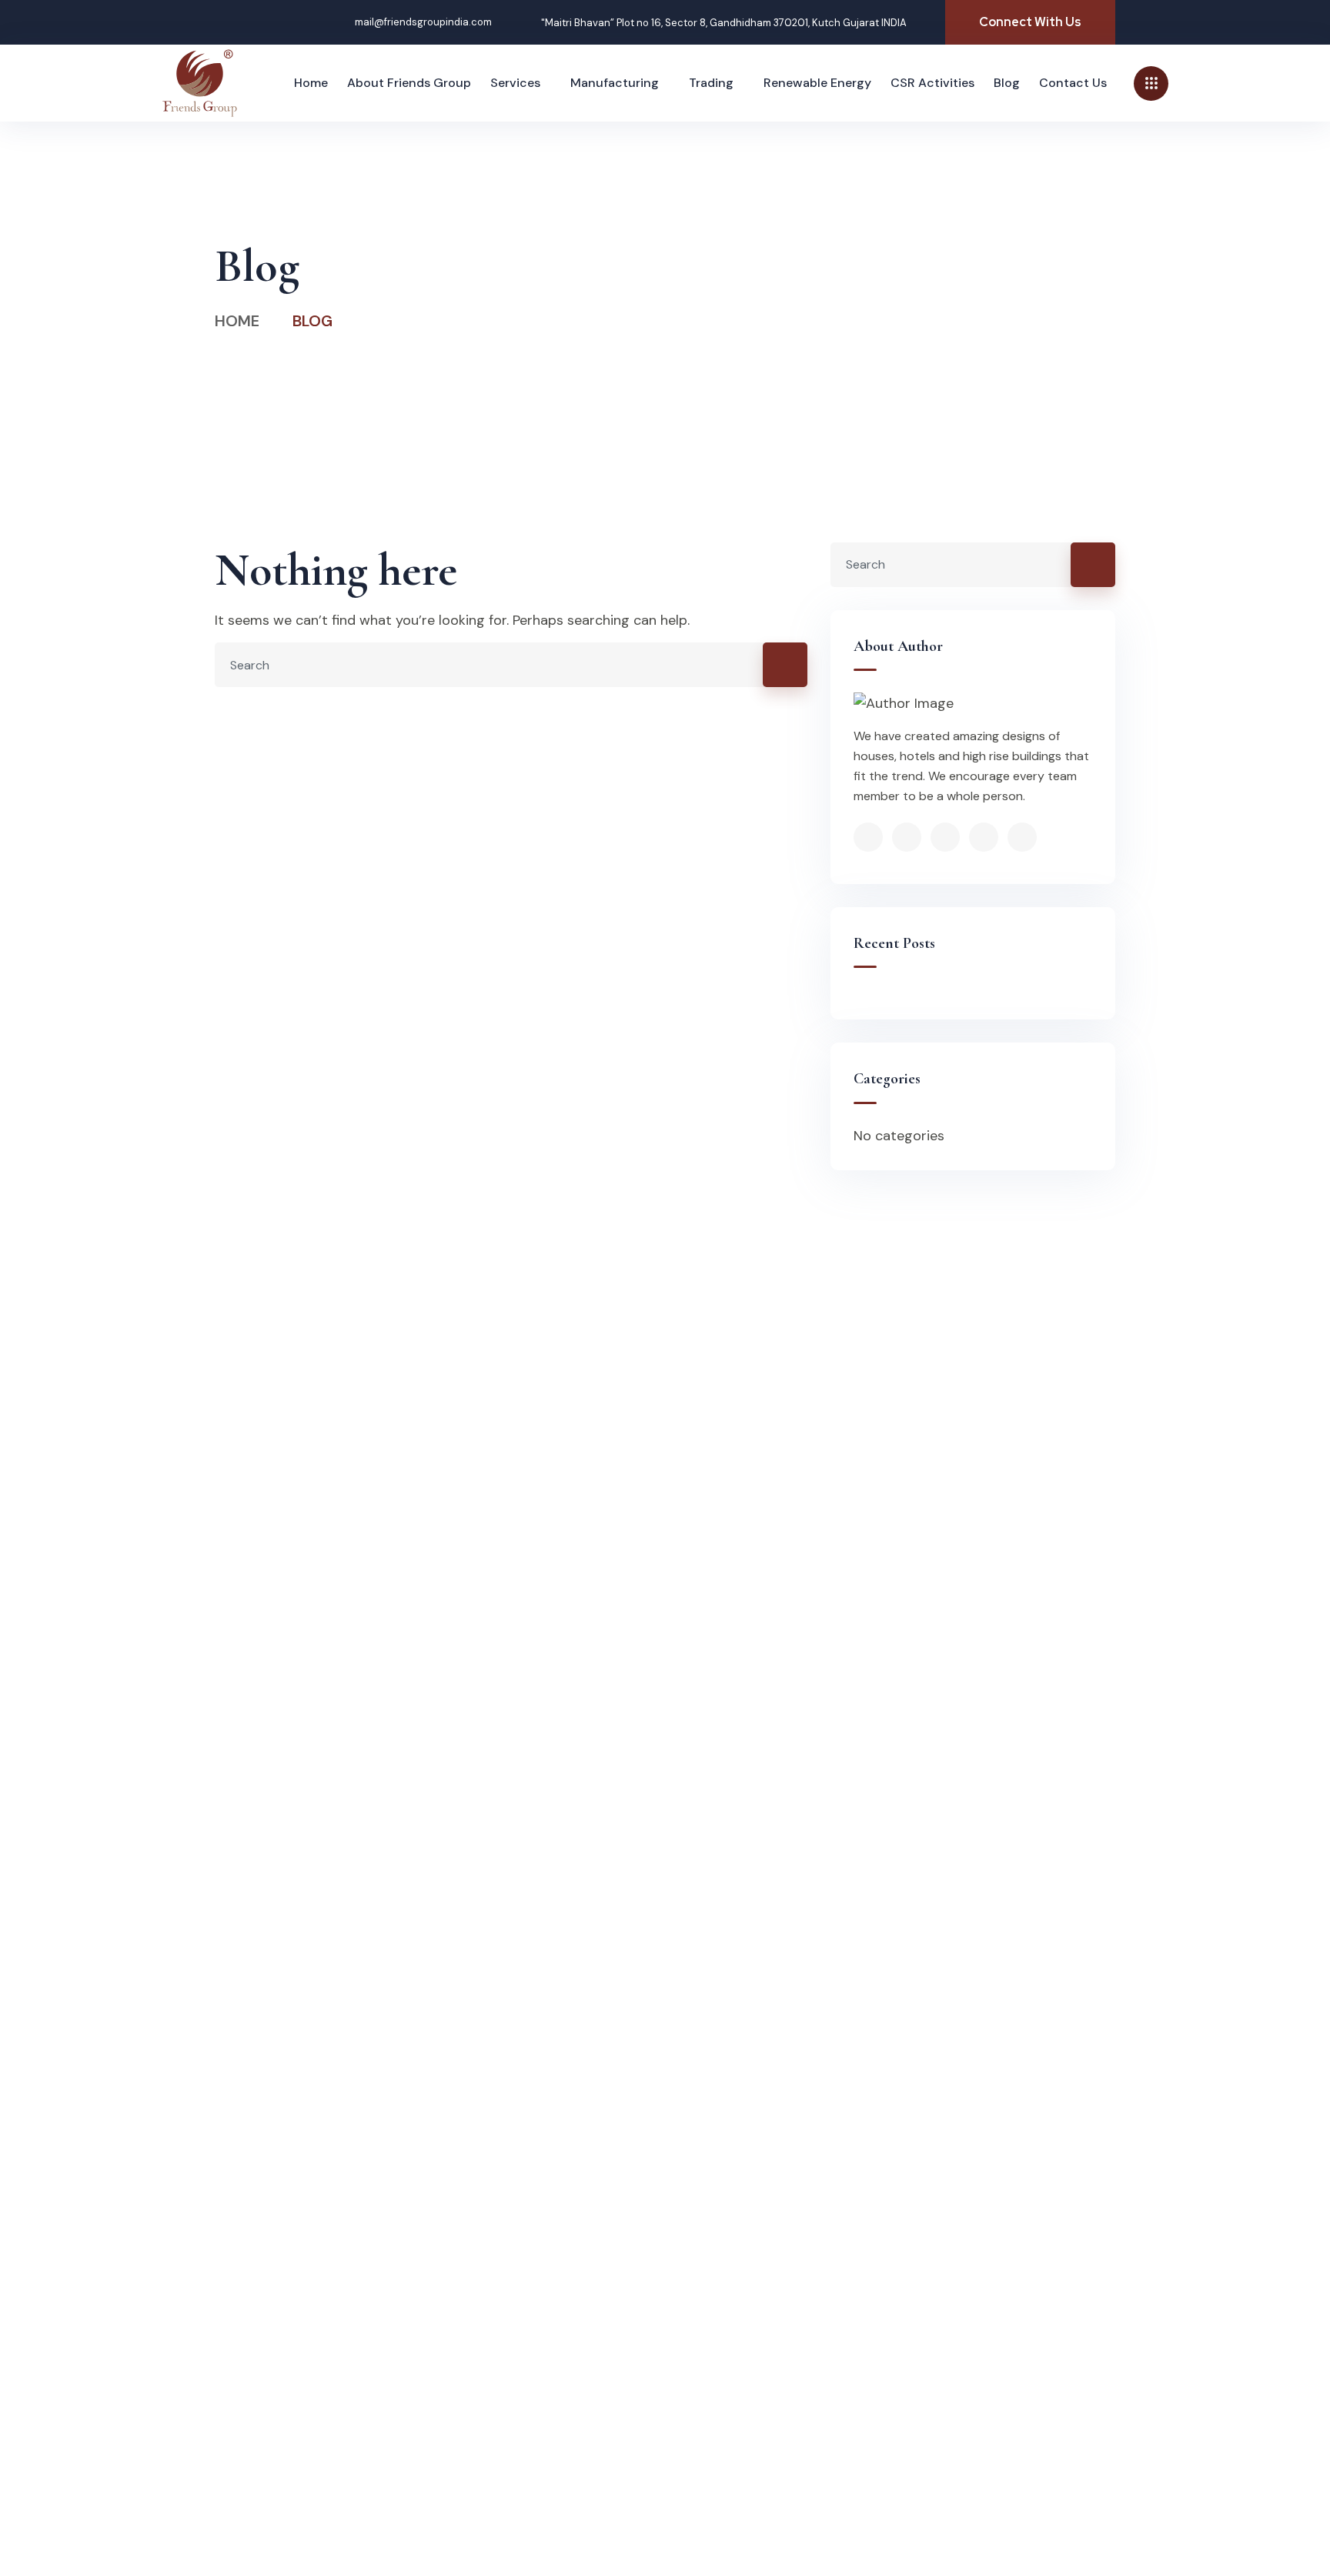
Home (237, 321)
